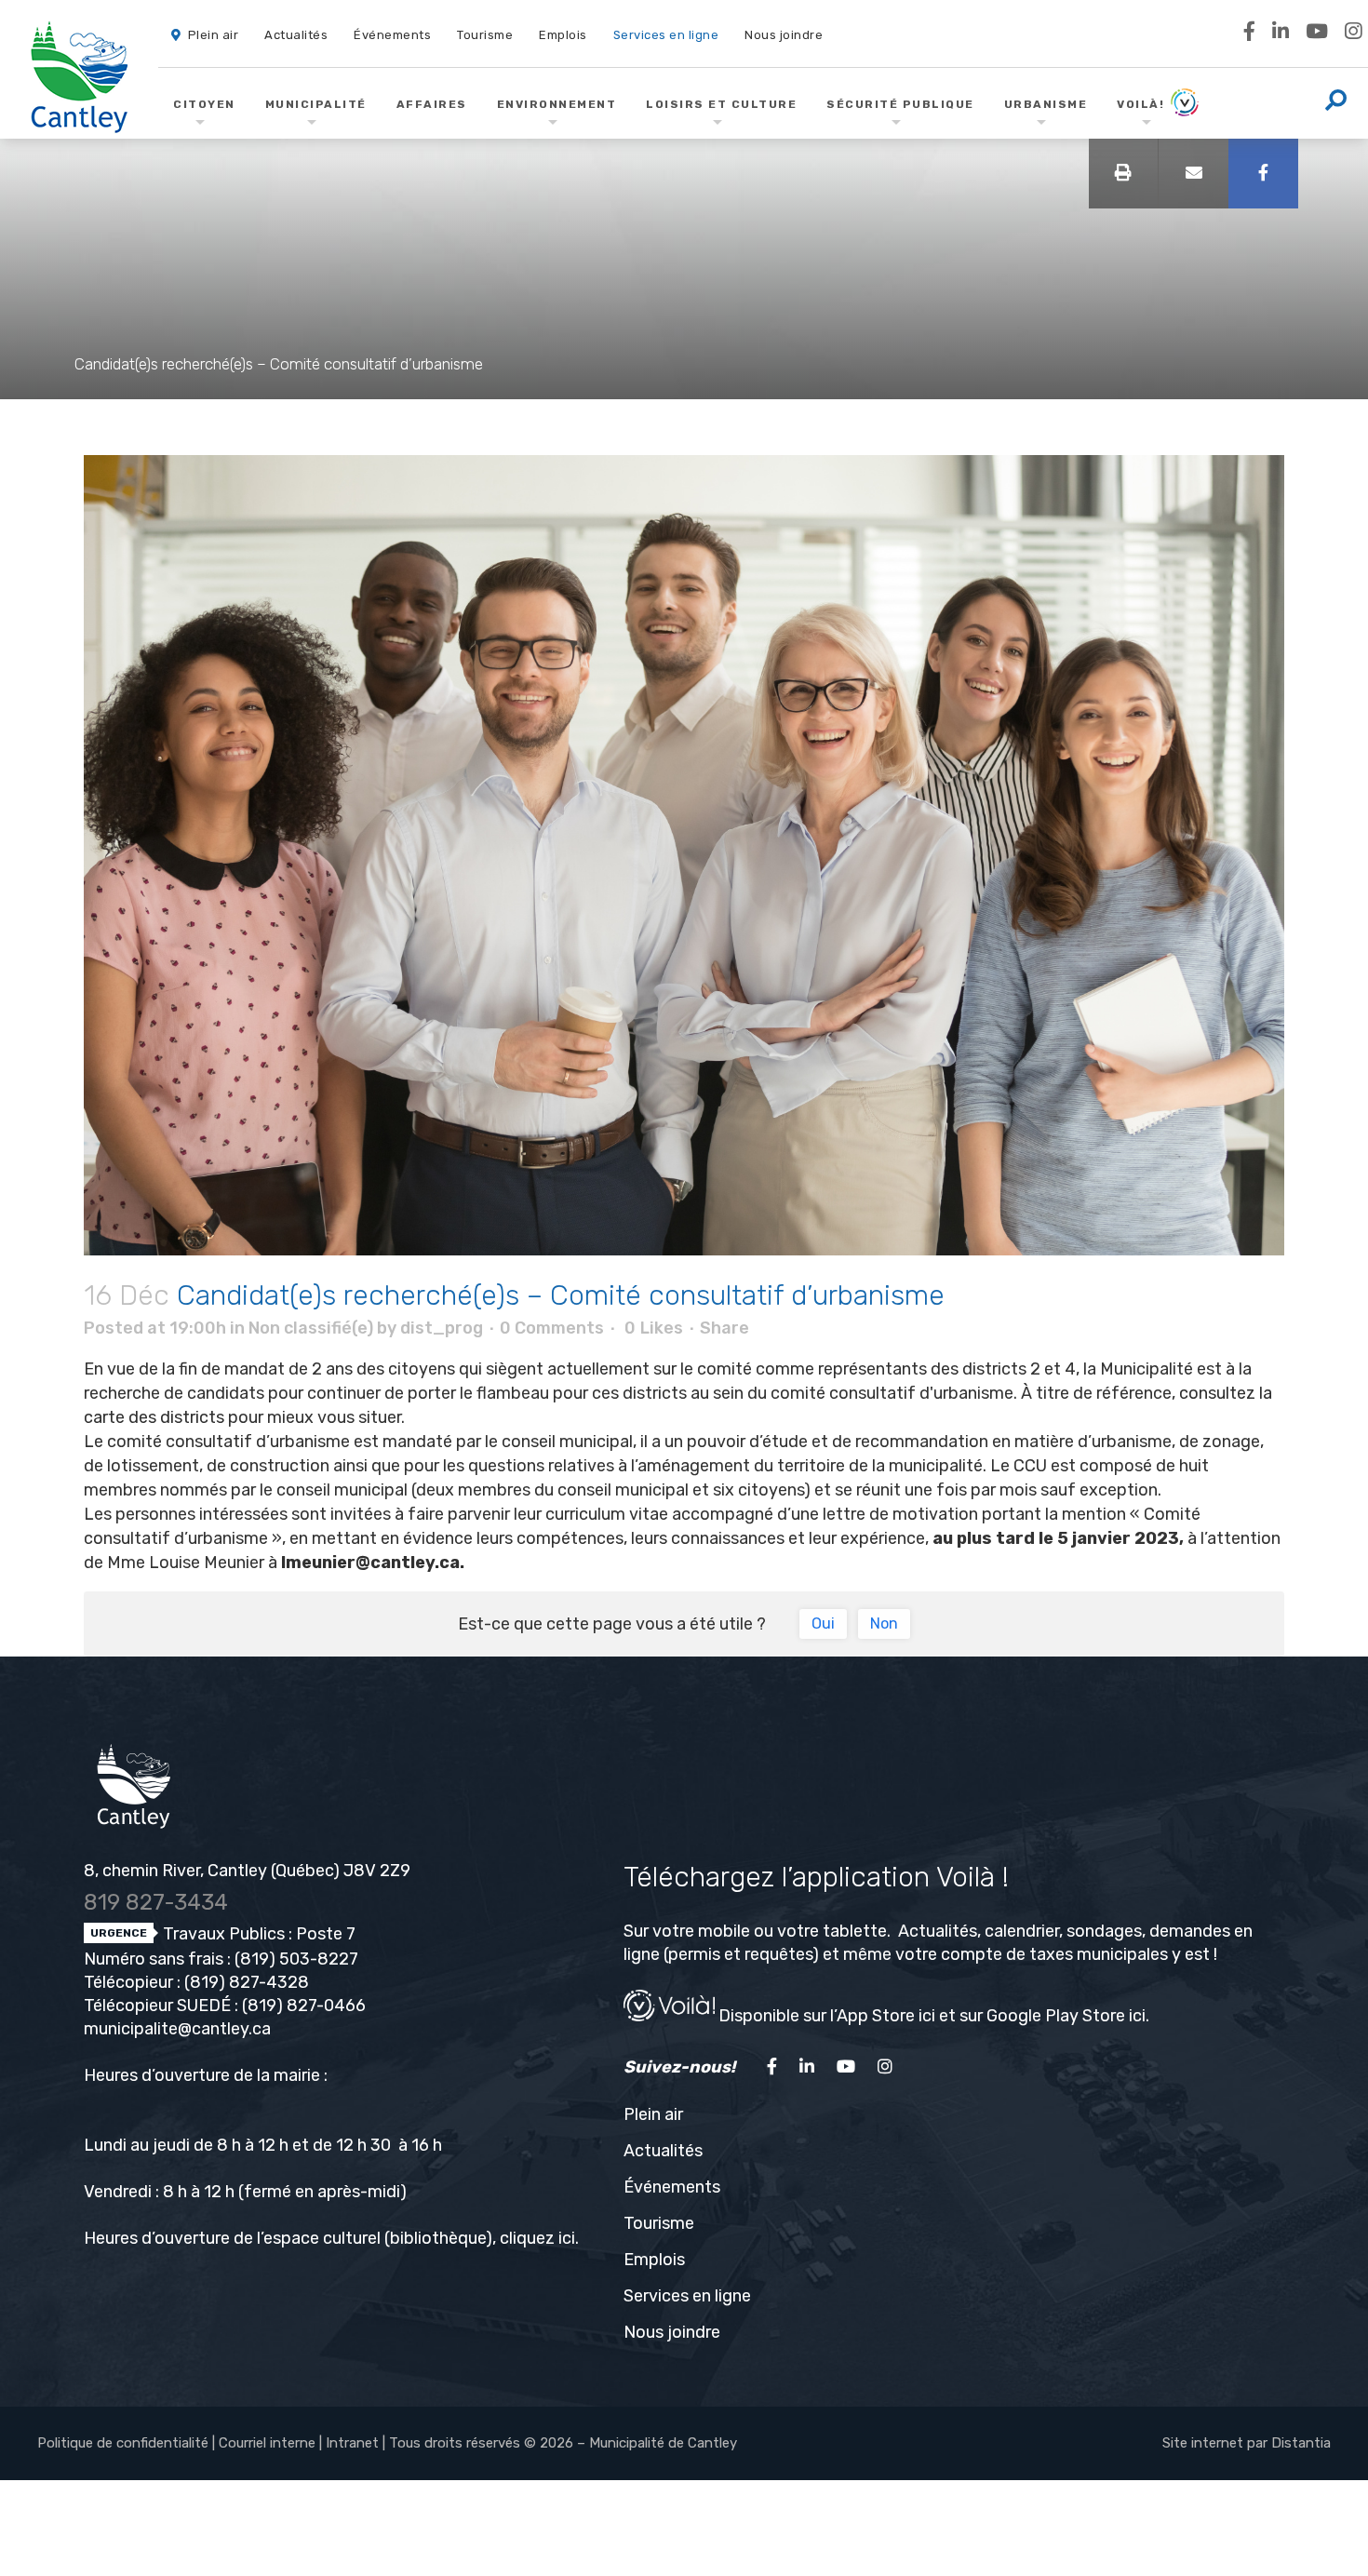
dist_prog (442, 1328)
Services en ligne (687, 2296)
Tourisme (659, 2223)
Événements (672, 2187)
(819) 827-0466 (304, 2006)
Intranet (352, 2443)
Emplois (654, 2260)
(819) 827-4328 (247, 1982)
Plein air (653, 2114)
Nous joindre (672, 2332)
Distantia (1301, 2443)
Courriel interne (267, 2443)
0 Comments (552, 1328)
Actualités (663, 2151)
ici (567, 2238)
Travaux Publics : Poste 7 (257, 1934)
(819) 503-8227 (296, 1959)
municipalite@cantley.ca (177, 2029)
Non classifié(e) (311, 1328)
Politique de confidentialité (123, 2443)
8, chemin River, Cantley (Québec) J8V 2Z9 (247, 1871)
